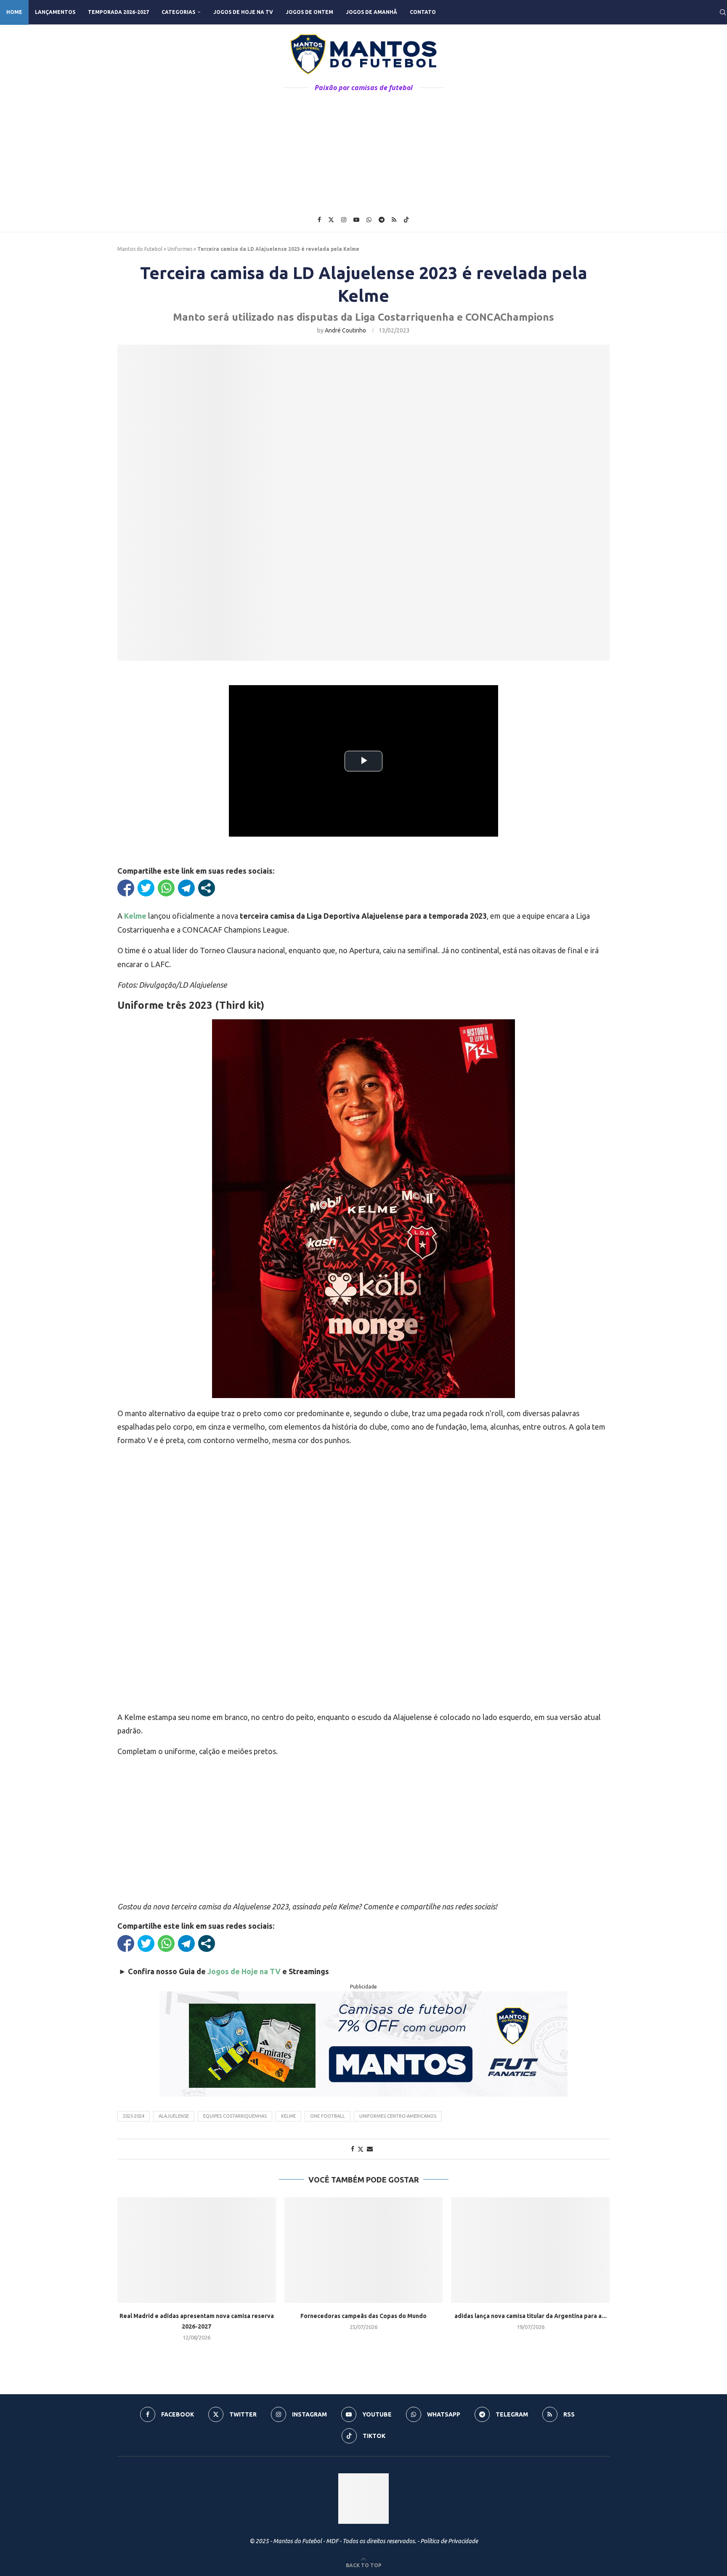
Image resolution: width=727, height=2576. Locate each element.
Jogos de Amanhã (371, 12)
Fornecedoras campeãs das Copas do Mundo (363, 2316)
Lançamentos (55, 12)
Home (14, 12)
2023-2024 (134, 2116)
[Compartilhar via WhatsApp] (166, 888)
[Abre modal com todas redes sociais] (207, 888)
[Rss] (394, 220)
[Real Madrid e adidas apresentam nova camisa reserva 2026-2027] (197, 2250)
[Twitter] (331, 220)
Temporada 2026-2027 (118, 12)
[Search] (723, 12)
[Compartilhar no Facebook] (126, 888)
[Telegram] (382, 220)
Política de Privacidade (449, 2541)
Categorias (178, 12)
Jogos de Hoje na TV (243, 12)
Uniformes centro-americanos (398, 2116)
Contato (423, 12)
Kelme (288, 2116)
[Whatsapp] (369, 220)
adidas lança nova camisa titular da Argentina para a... (531, 2316)
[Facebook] (319, 220)
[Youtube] (356, 220)
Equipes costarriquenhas (235, 2116)
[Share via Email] (370, 2149)
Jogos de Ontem (309, 12)
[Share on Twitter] (361, 2149)
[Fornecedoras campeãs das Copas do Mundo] (364, 2250)
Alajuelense (174, 2116)
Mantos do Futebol (140, 249)
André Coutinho (345, 330)
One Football (328, 2116)
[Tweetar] (146, 888)
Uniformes (180, 249)
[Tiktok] (406, 220)
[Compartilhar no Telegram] (186, 888)
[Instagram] (344, 220)
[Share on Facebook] (353, 2149)
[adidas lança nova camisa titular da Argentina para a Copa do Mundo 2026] (530, 2250)
